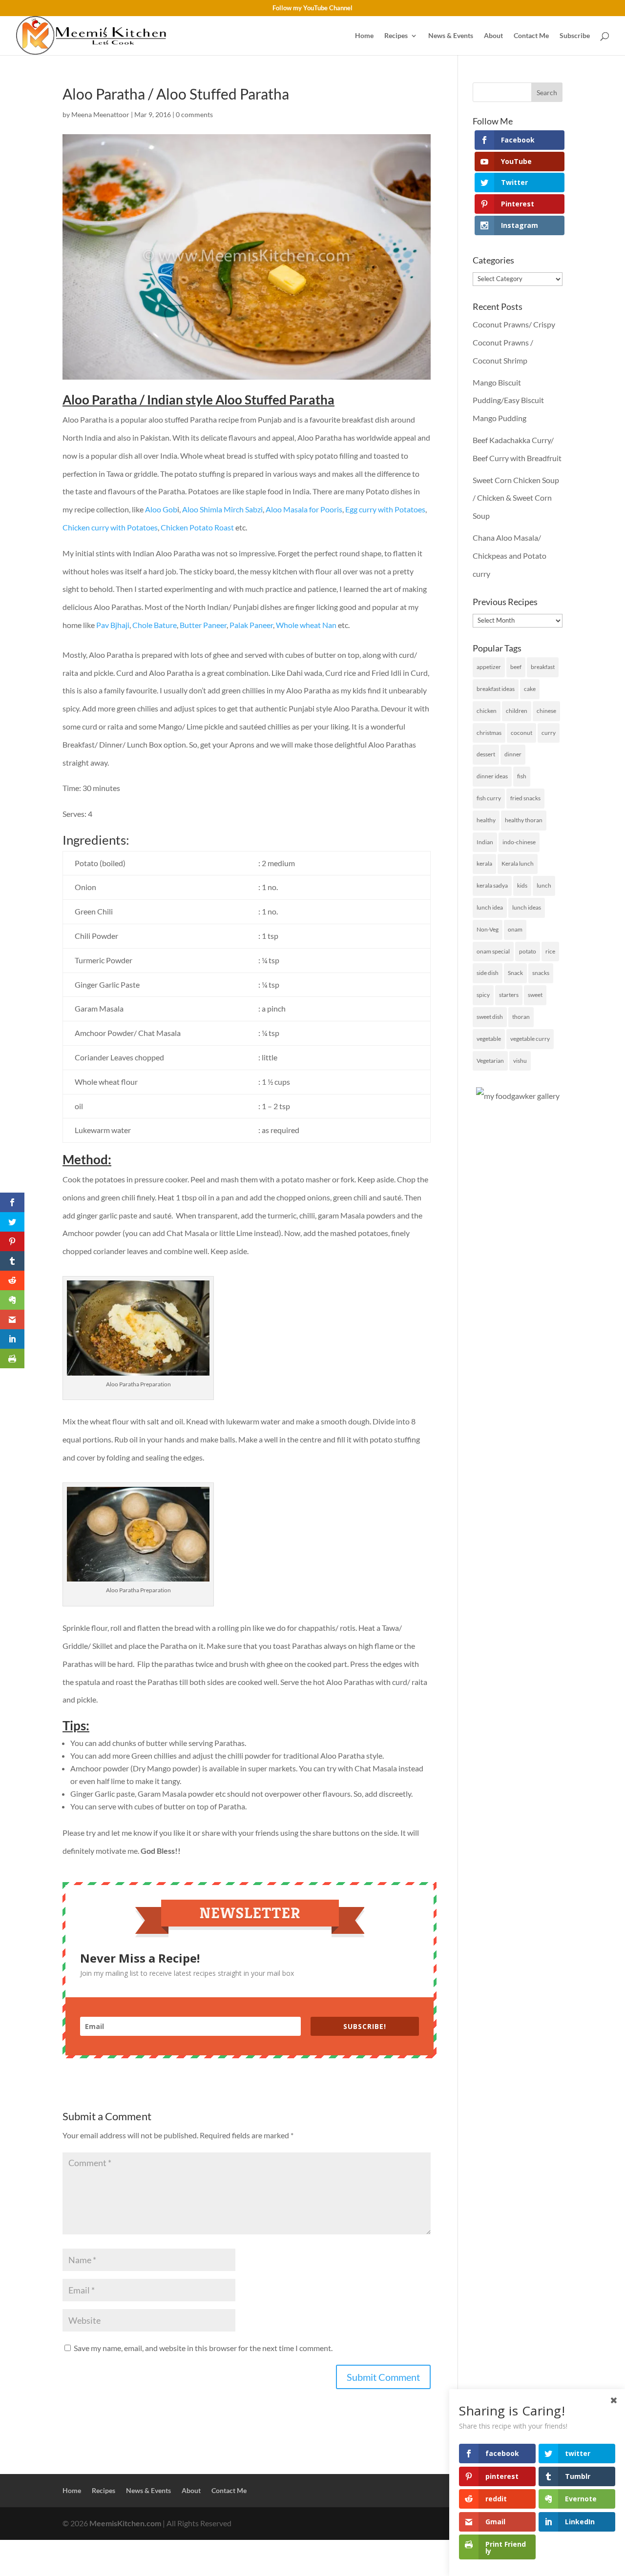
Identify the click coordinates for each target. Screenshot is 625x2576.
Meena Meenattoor (100, 114)
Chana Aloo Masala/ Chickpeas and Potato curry (510, 556)
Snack (515, 973)
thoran (521, 1017)
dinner (513, 754)
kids (522, 885)
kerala (484, 863)
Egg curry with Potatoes (385, 509)
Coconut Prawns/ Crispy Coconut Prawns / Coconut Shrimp (514, 342)
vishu (520, 1061)
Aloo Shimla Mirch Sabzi (222, 509)
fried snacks (525, 798)
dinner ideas (492, 776)
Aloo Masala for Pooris (304, 509)
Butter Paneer (203, 625)
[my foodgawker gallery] (518, 1096)
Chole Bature (155, 625)
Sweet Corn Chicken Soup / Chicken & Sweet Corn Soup (516, 498)
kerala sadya (492, 885)
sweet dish (490, 1017)
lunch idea (490, 907)
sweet (535, 995)
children (517, 711)
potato (528, 951)
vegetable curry (530, 1039)
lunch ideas (527, 907)
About (493, 36)
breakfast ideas (496, 689)
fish (522, 776)
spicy (483, 995)
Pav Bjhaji (112, 625)
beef (516, 667)
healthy (486, 820)
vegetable (489, 1039)
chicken (487, 711)
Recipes (396, 36)
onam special (493, 951)
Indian (485, 842)
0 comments (194, 114)
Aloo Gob (161, 509)
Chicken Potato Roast (197, 527)
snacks (541, 973)
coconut (521, 733)
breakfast (543, 667)
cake (530, 689)
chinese (546, 711)
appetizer (489, 667)
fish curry (489, 798)
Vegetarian (490, 1061)
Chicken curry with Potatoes (110, 527)
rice (550, 951)
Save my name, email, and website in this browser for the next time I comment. (203, 2348)
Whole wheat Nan (306, 625)
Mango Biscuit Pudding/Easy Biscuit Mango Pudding (508, 400)
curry (549, 733)
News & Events (451, 36)
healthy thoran (524, 820)
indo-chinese (519, 842)
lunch (544, 885)
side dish (488, 973)
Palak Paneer (251, 625)
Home (364, 36)
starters (509, 995)
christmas (489, 733)
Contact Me (531, 36)
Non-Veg (488, 929)
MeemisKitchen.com (125, 2523)
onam (515, 929)
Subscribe (575, 36)
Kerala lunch (518, 863)
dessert (486, 754)
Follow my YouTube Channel (312, 8)
